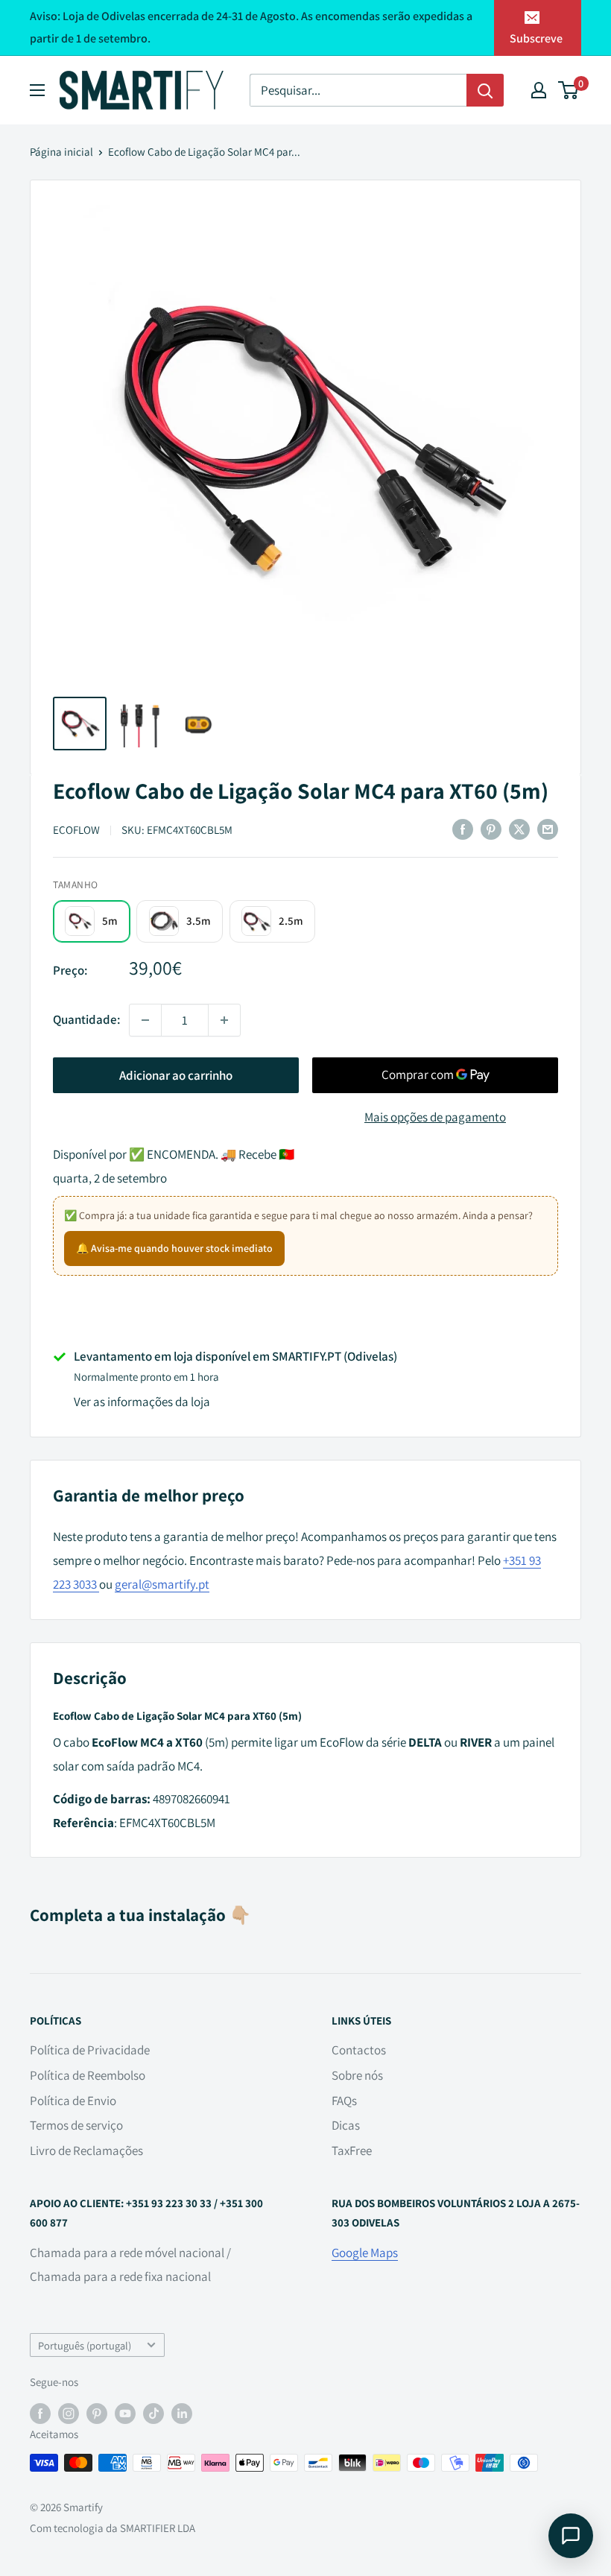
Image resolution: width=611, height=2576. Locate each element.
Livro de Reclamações (86, 2151)
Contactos (359, 2050)
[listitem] (92, 921)
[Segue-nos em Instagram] (69, 2412)
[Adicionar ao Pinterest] (491, 829)
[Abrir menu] (37, 90)
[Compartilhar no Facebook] (463, 829)
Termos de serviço (76, 2125)
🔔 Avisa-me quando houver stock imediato (174, 1248)
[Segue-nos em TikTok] (153, 2412)
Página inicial (61, 152)
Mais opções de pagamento (435, 1117)
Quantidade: (86, 1019)
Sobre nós (357, 2075)
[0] (569, 90)
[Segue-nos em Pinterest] (97, 2412)
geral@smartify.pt (162, 1584)
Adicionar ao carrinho (176, 1075)
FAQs (344, 2101)
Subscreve (536, 38)
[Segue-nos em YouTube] (125, 2412)
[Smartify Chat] (571, 2536)
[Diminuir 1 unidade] (145, 1020)
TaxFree (352, 2151)
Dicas (346, 2125)
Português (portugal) (85, 2345)
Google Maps (365, 2253)
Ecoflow (76, 830)
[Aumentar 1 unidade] (224, 1020)
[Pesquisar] (485, 90)
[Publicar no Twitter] (519, 829)
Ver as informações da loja (142, 1402)
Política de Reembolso (88, 2075)
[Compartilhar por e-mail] (548, 829)
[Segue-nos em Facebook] (40, 2412)
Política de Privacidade (90, 2050)
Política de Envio (73, 2101)
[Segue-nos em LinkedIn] (182, 2412)
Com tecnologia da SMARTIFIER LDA (113, 2528)
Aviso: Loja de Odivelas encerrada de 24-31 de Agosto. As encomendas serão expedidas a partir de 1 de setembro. (251, 27)
